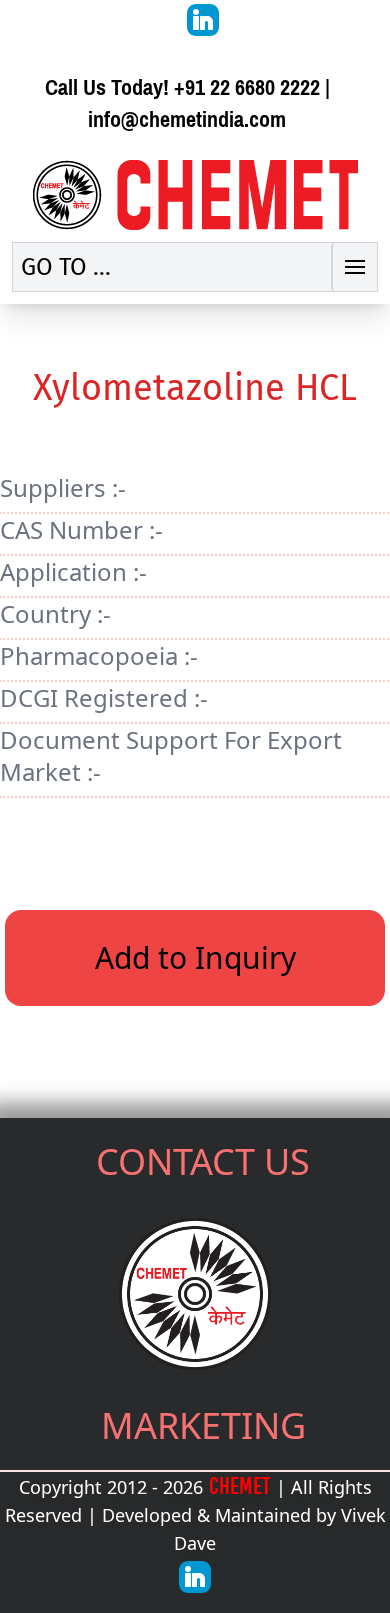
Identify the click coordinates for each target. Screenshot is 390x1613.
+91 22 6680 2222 (247, 87)
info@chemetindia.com (187, 119)
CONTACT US (203, 1161)
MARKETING (203, 1425)
